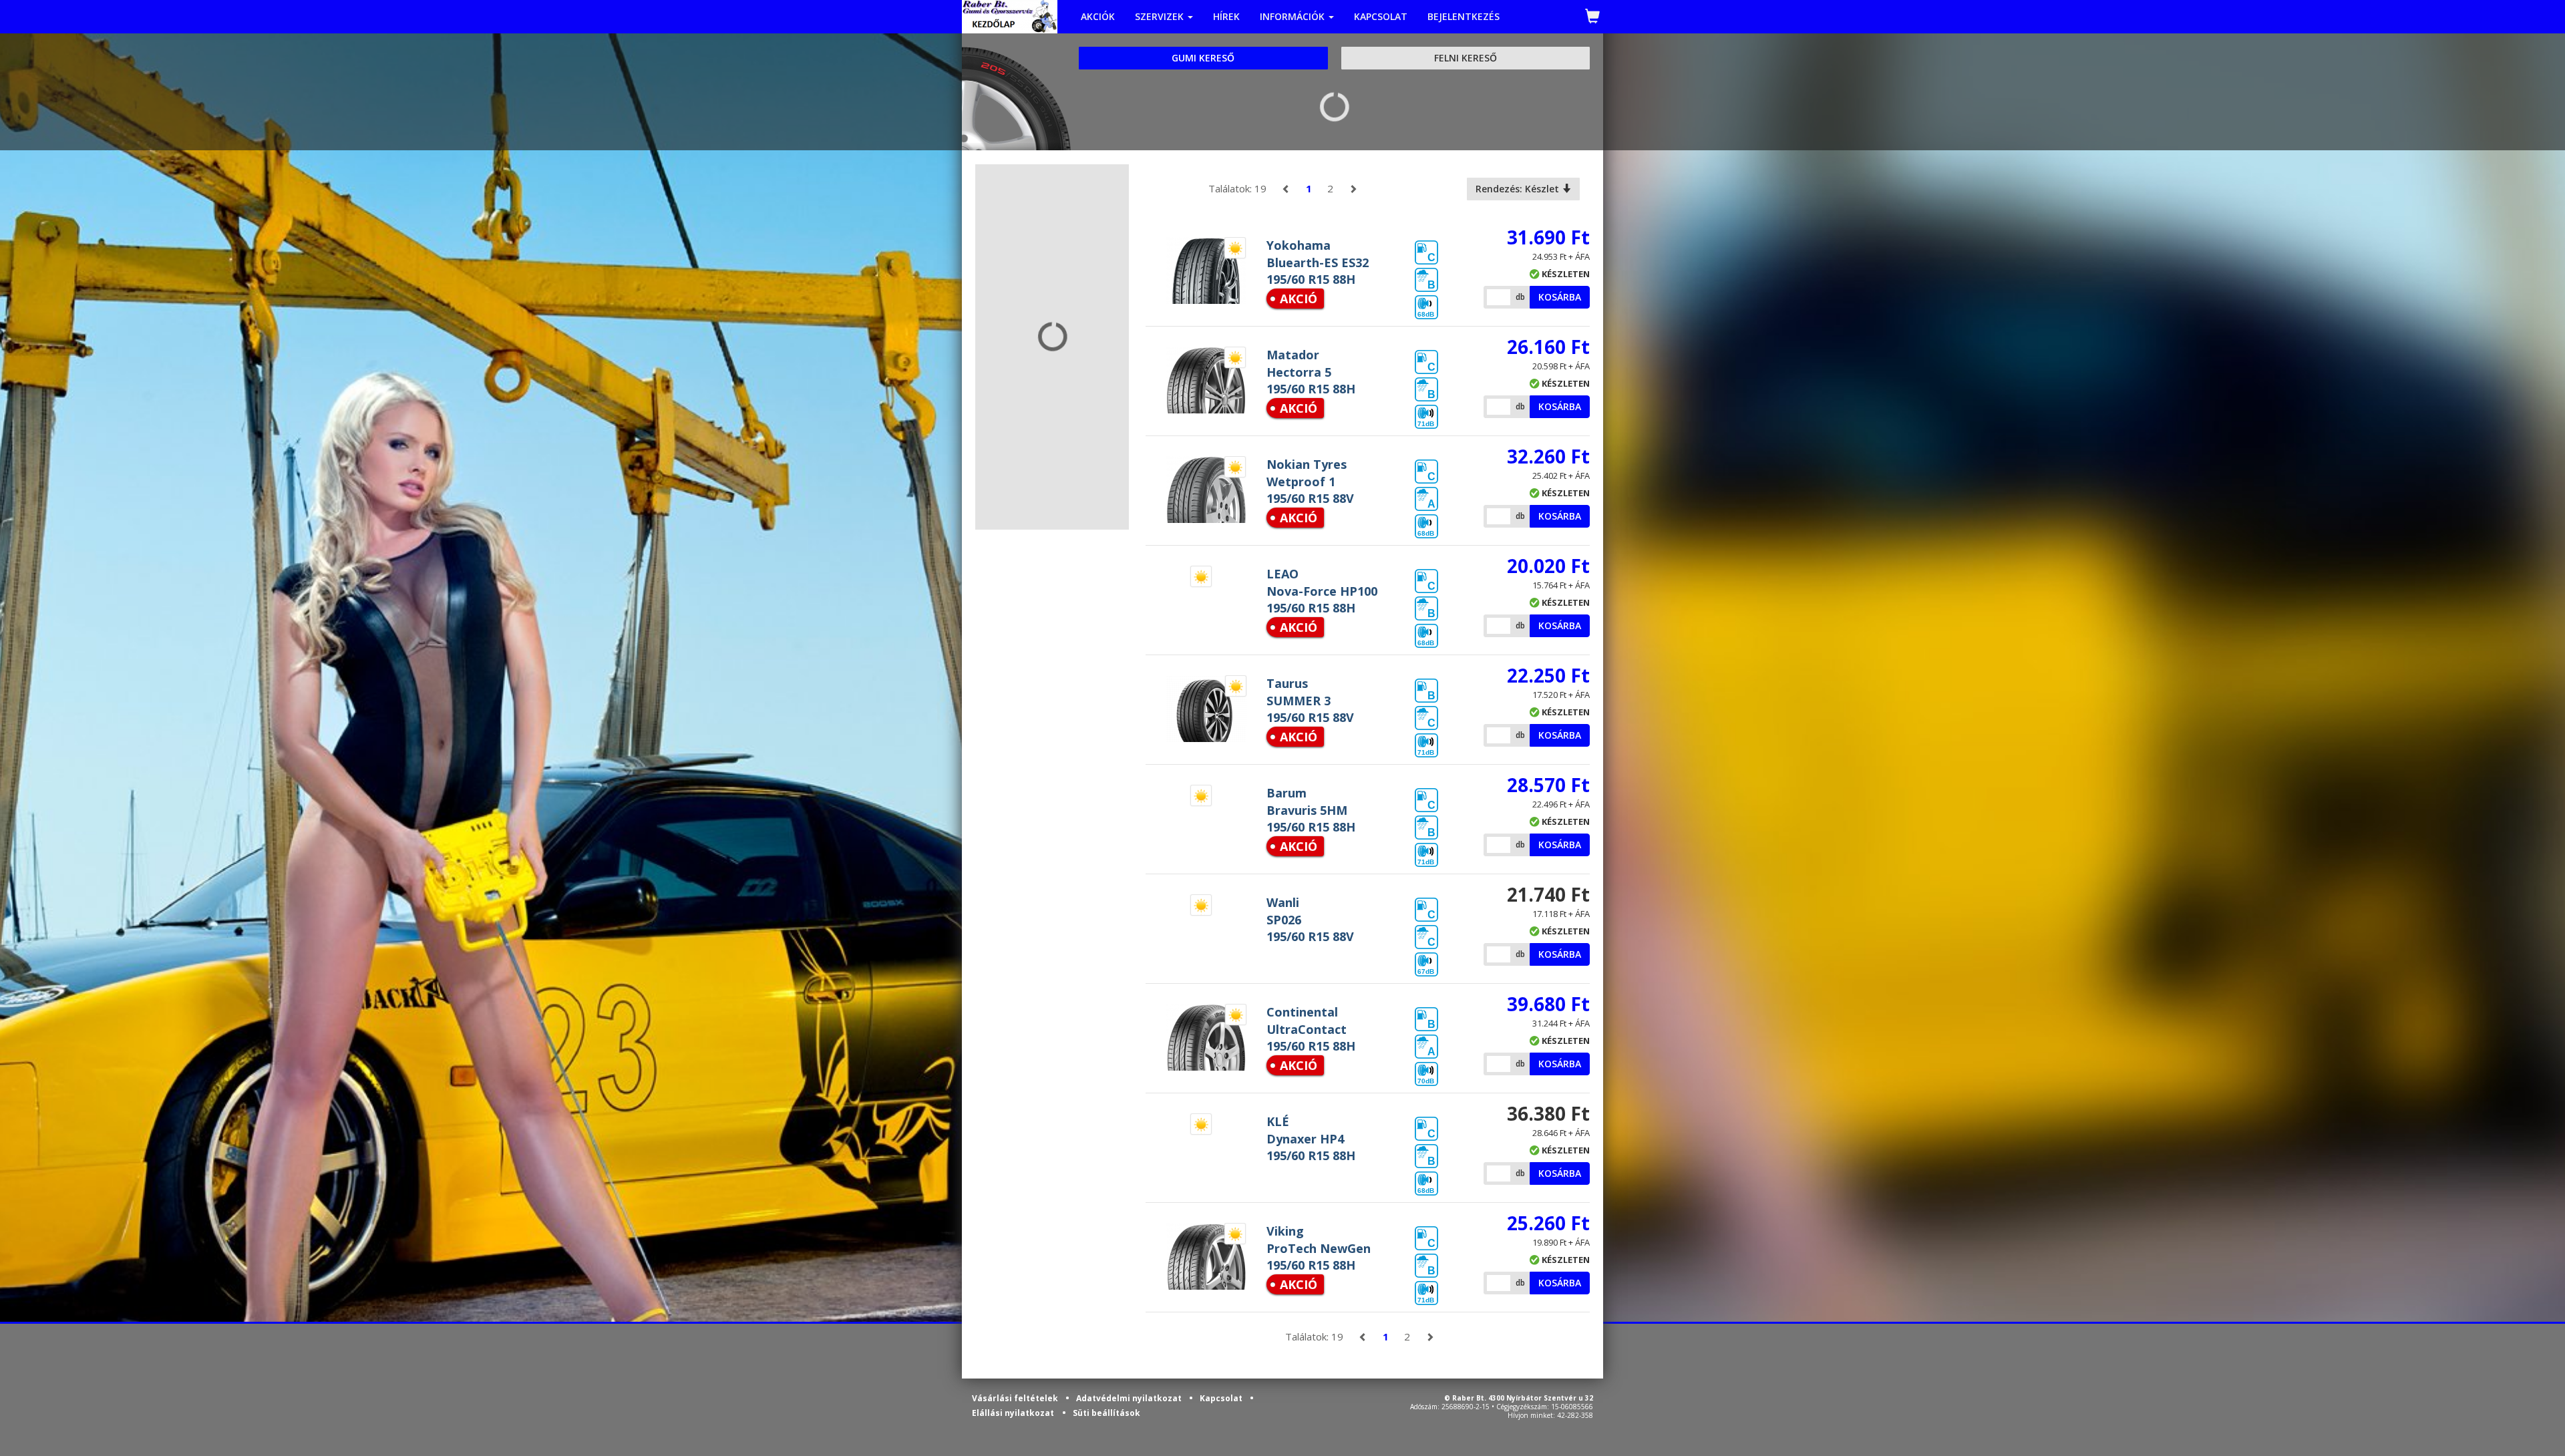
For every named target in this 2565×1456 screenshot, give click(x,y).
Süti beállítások (1106, 1413)
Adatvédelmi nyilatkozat (1130, 1398)
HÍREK (1226, 16)
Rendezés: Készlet (1519, 189)
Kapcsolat (1222, 1398)
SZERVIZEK (1161, 16)
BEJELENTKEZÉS (1464, 16)
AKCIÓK (1098, 16)
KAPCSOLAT (1381, 16)
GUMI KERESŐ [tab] (1203, 58)
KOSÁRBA (1560, 297)
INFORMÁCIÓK (1294, 16)
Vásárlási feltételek (1016, 1398)
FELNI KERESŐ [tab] (1466, 58)
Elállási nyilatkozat (1013, 1413)
